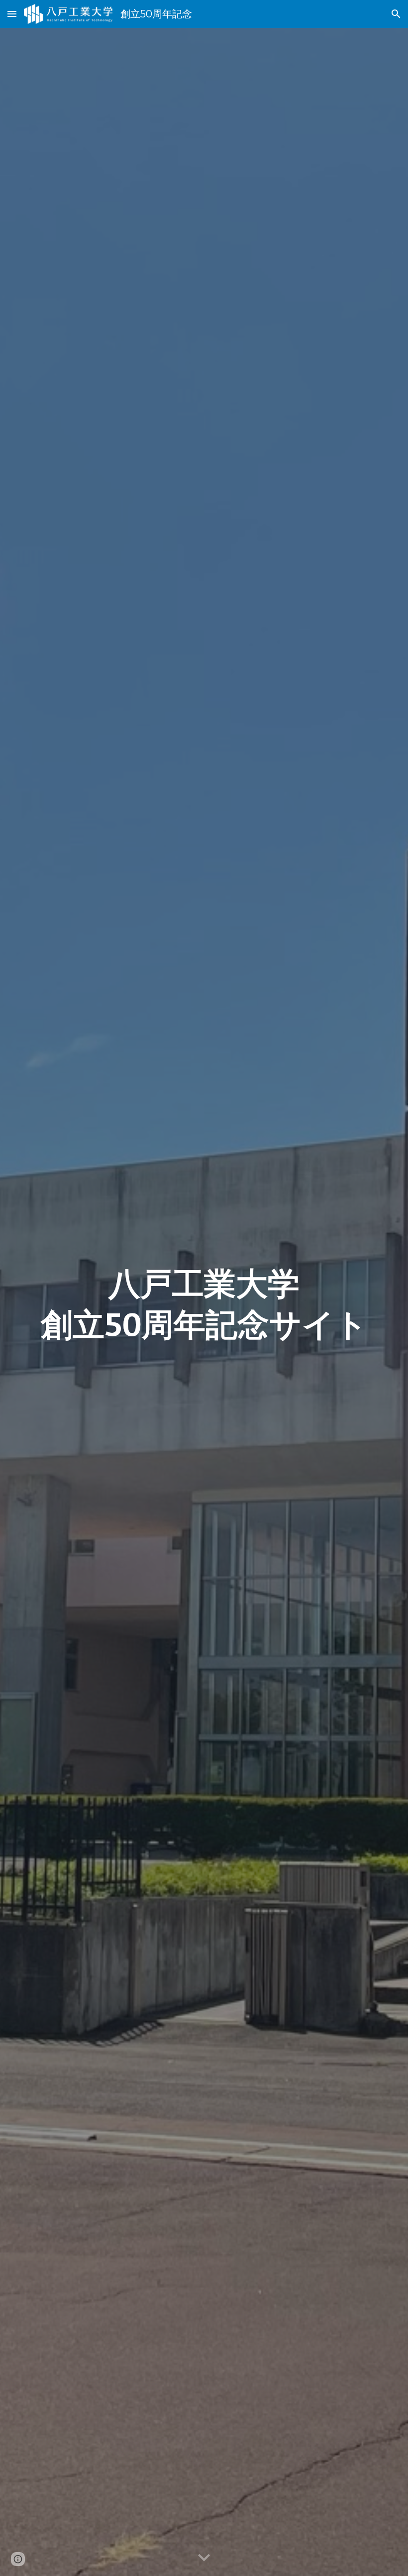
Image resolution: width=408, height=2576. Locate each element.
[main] (204, 1302)
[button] (12, 14)
